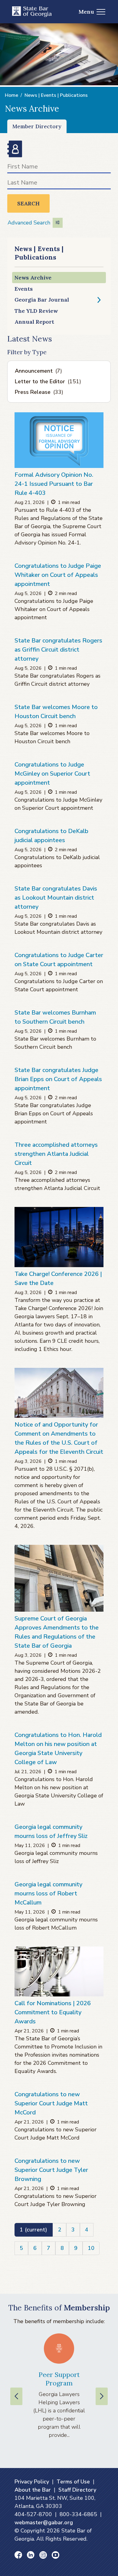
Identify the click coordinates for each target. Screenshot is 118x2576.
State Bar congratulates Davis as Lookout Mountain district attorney (56, 898)
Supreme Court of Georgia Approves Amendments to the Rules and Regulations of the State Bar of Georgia (57, 1632)
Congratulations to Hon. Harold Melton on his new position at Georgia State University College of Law (58, 1749)
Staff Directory (77, 2490)
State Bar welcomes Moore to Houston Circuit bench (56, 712)
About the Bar (33, 2490)
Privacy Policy (32, 2482)
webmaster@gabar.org (44, 2522)
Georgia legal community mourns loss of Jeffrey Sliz (51, 1831)
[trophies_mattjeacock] (59, 1971)
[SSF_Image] (59, 1237)
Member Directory (37, 126)
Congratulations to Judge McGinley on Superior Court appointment (52, 774)
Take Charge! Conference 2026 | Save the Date (58, 1278)
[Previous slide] (16, 2396)
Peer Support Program (59, 2379)
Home (11, 95)
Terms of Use (73, 2482)
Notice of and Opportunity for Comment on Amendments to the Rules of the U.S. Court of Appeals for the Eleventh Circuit (59, 1438)
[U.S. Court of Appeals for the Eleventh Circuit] (59, 1393)
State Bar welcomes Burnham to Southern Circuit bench (55, 1017)
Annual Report (34, 322)
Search (28, 203)
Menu (86, 12)
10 (91, 2248)
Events (24, 289)
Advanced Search (29, 223)
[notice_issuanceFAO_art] (59, 440)
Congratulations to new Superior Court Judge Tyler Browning (51, 2170)
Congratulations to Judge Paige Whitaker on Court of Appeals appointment (58, 575)
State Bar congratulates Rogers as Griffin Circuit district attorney (58, 650)
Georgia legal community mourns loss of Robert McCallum (48, 1893)
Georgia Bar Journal (42, 300)
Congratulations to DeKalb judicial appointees (51, 836)
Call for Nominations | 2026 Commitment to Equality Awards (53, 2012)
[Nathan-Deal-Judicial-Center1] (59, 1578)
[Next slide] (102, 2396)
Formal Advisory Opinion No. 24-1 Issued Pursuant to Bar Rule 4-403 (54, 484)
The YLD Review (36, 311)
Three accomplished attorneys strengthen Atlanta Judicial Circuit (56, 1154)
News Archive (33, 278)
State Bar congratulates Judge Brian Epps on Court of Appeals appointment (58, 1079)
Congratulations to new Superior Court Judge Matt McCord (51, 2103)
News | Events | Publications (56, 95)
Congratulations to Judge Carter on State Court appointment (59, 960)
